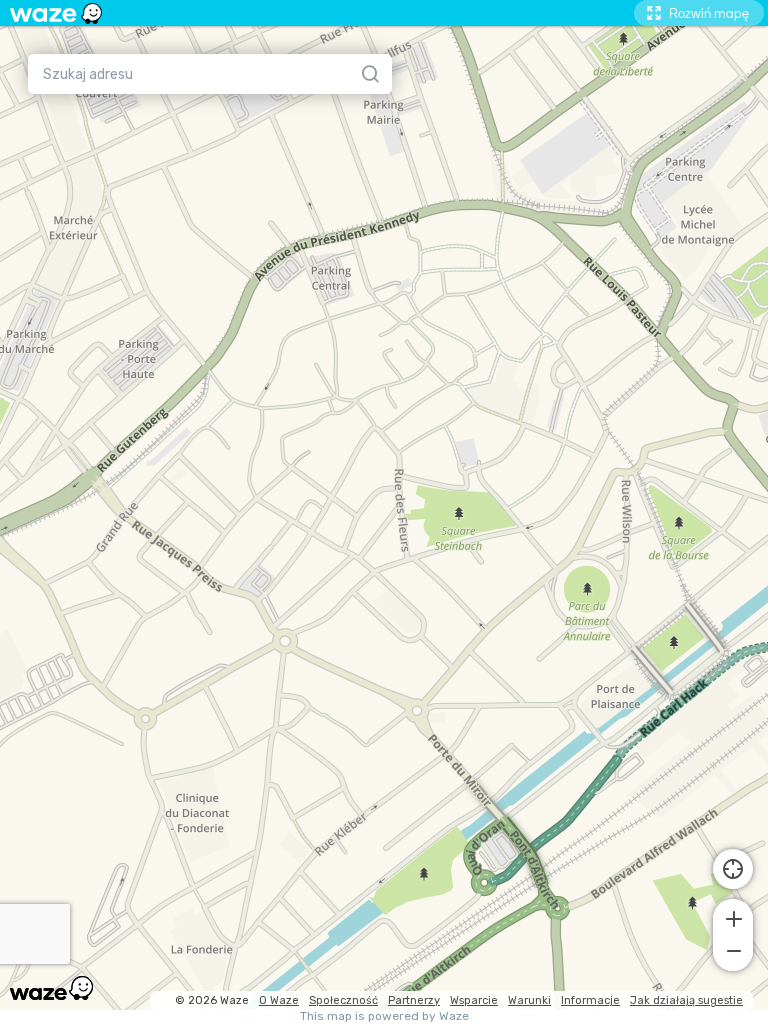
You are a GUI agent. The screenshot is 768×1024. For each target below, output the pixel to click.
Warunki (529, 1000)
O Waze (279, 1000)
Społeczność (343, 1000)
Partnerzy (414, 1000)
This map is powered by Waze (384, 1016)
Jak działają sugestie (686, 1000)
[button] (733, 917)
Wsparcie (474, 1000)
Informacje (590, 1000)
